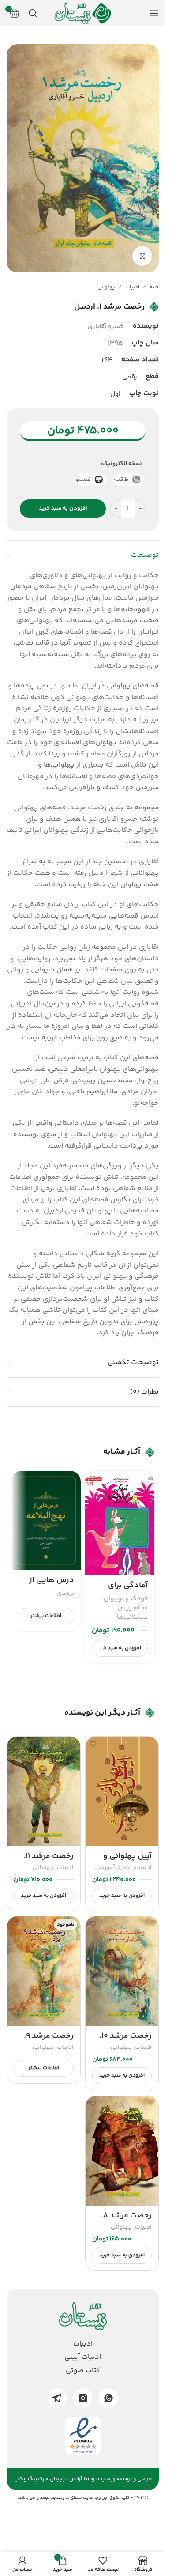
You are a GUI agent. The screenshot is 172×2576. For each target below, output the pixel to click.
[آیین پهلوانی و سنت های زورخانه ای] (122, 1791)
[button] (120, 1648)
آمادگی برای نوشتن (128, 1591)
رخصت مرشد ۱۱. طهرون (49, 1862)
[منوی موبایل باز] (154, 13)
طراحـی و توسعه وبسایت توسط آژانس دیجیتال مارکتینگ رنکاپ (83, 2479)
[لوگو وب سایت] (83, 13)
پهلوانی (106, 287)
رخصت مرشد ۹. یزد (49, 2042)
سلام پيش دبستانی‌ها (132, 1613)
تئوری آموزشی (113, 1868)
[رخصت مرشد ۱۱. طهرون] (44, 1791)
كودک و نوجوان (126, 1599)
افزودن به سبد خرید (63, 508)
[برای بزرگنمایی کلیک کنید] (142, 256)
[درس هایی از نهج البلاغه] (46, 1520)
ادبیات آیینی (83, 2357)
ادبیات (132, 287)
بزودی (65, 1593)
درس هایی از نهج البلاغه (52, 1586)
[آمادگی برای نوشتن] (120, 1523)
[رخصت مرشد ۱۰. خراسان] (122, 1971)
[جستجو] (33, 13)
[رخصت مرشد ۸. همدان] (122, 2151)
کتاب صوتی (83, 2371)
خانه (154, 287)
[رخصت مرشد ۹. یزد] (44, 1971)
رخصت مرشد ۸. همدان (126, 2221)
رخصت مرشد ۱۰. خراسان (125, 2042)
